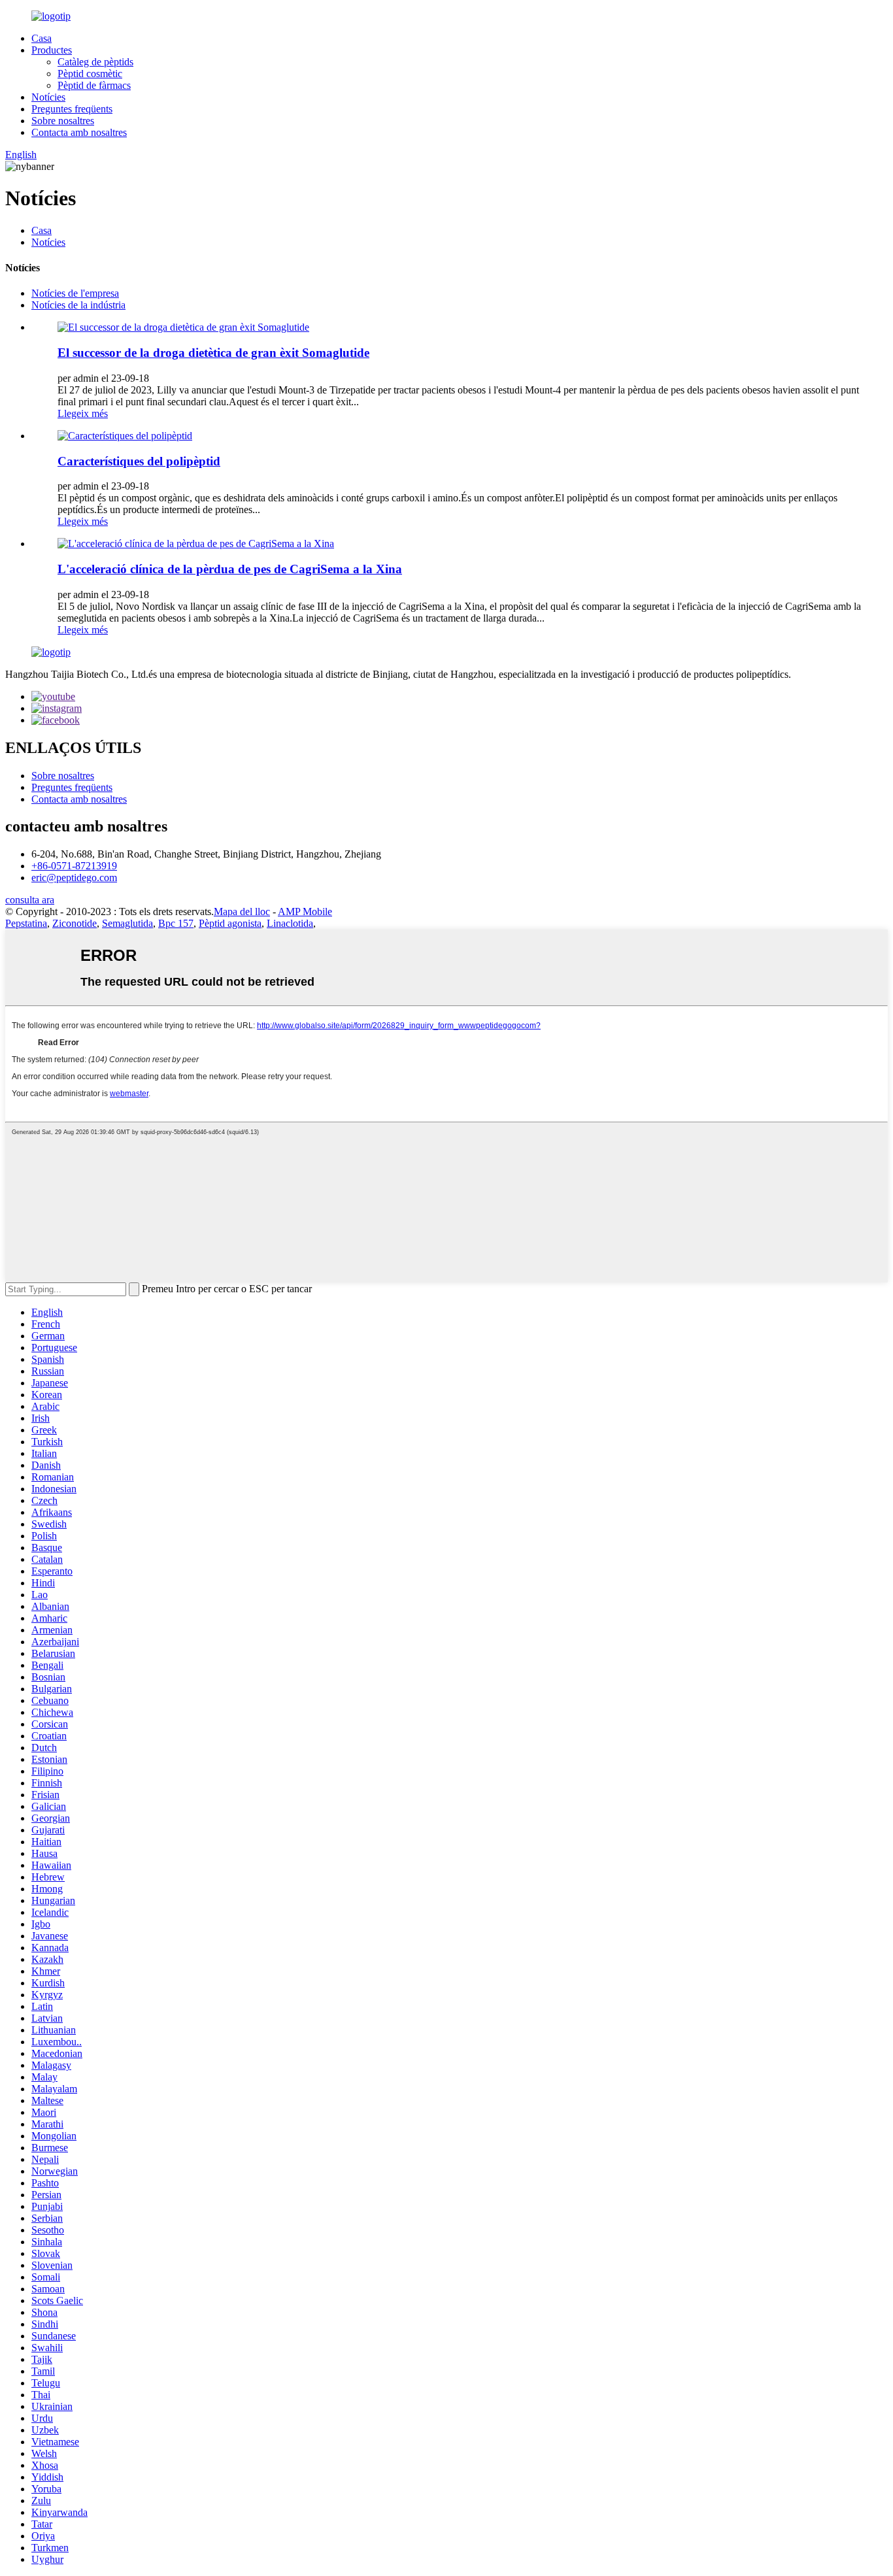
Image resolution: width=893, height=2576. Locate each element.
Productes (52, 50)
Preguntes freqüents (72, 109)
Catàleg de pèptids (95, 62)
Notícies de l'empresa (75, 293)
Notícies (48, 97)
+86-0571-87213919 (74, 866)
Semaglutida (127, 923)
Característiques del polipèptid (139, 461)
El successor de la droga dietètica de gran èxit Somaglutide (213, 353)
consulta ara (30, 900)
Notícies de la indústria (78, 305)
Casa (42, 38)
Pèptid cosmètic (90, 74)
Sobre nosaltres (63, 121)
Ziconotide (75, 923)
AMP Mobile (305, 912)
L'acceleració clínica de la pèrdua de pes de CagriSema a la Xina (230, 569)
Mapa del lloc (242, 912)
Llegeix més (83, 413)
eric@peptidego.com (74, 878)
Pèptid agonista (230, 923)
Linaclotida (290, 923)
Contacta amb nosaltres (79, 132)
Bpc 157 (176, 923)
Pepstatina (26, 923)
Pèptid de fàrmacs (94, 85)
